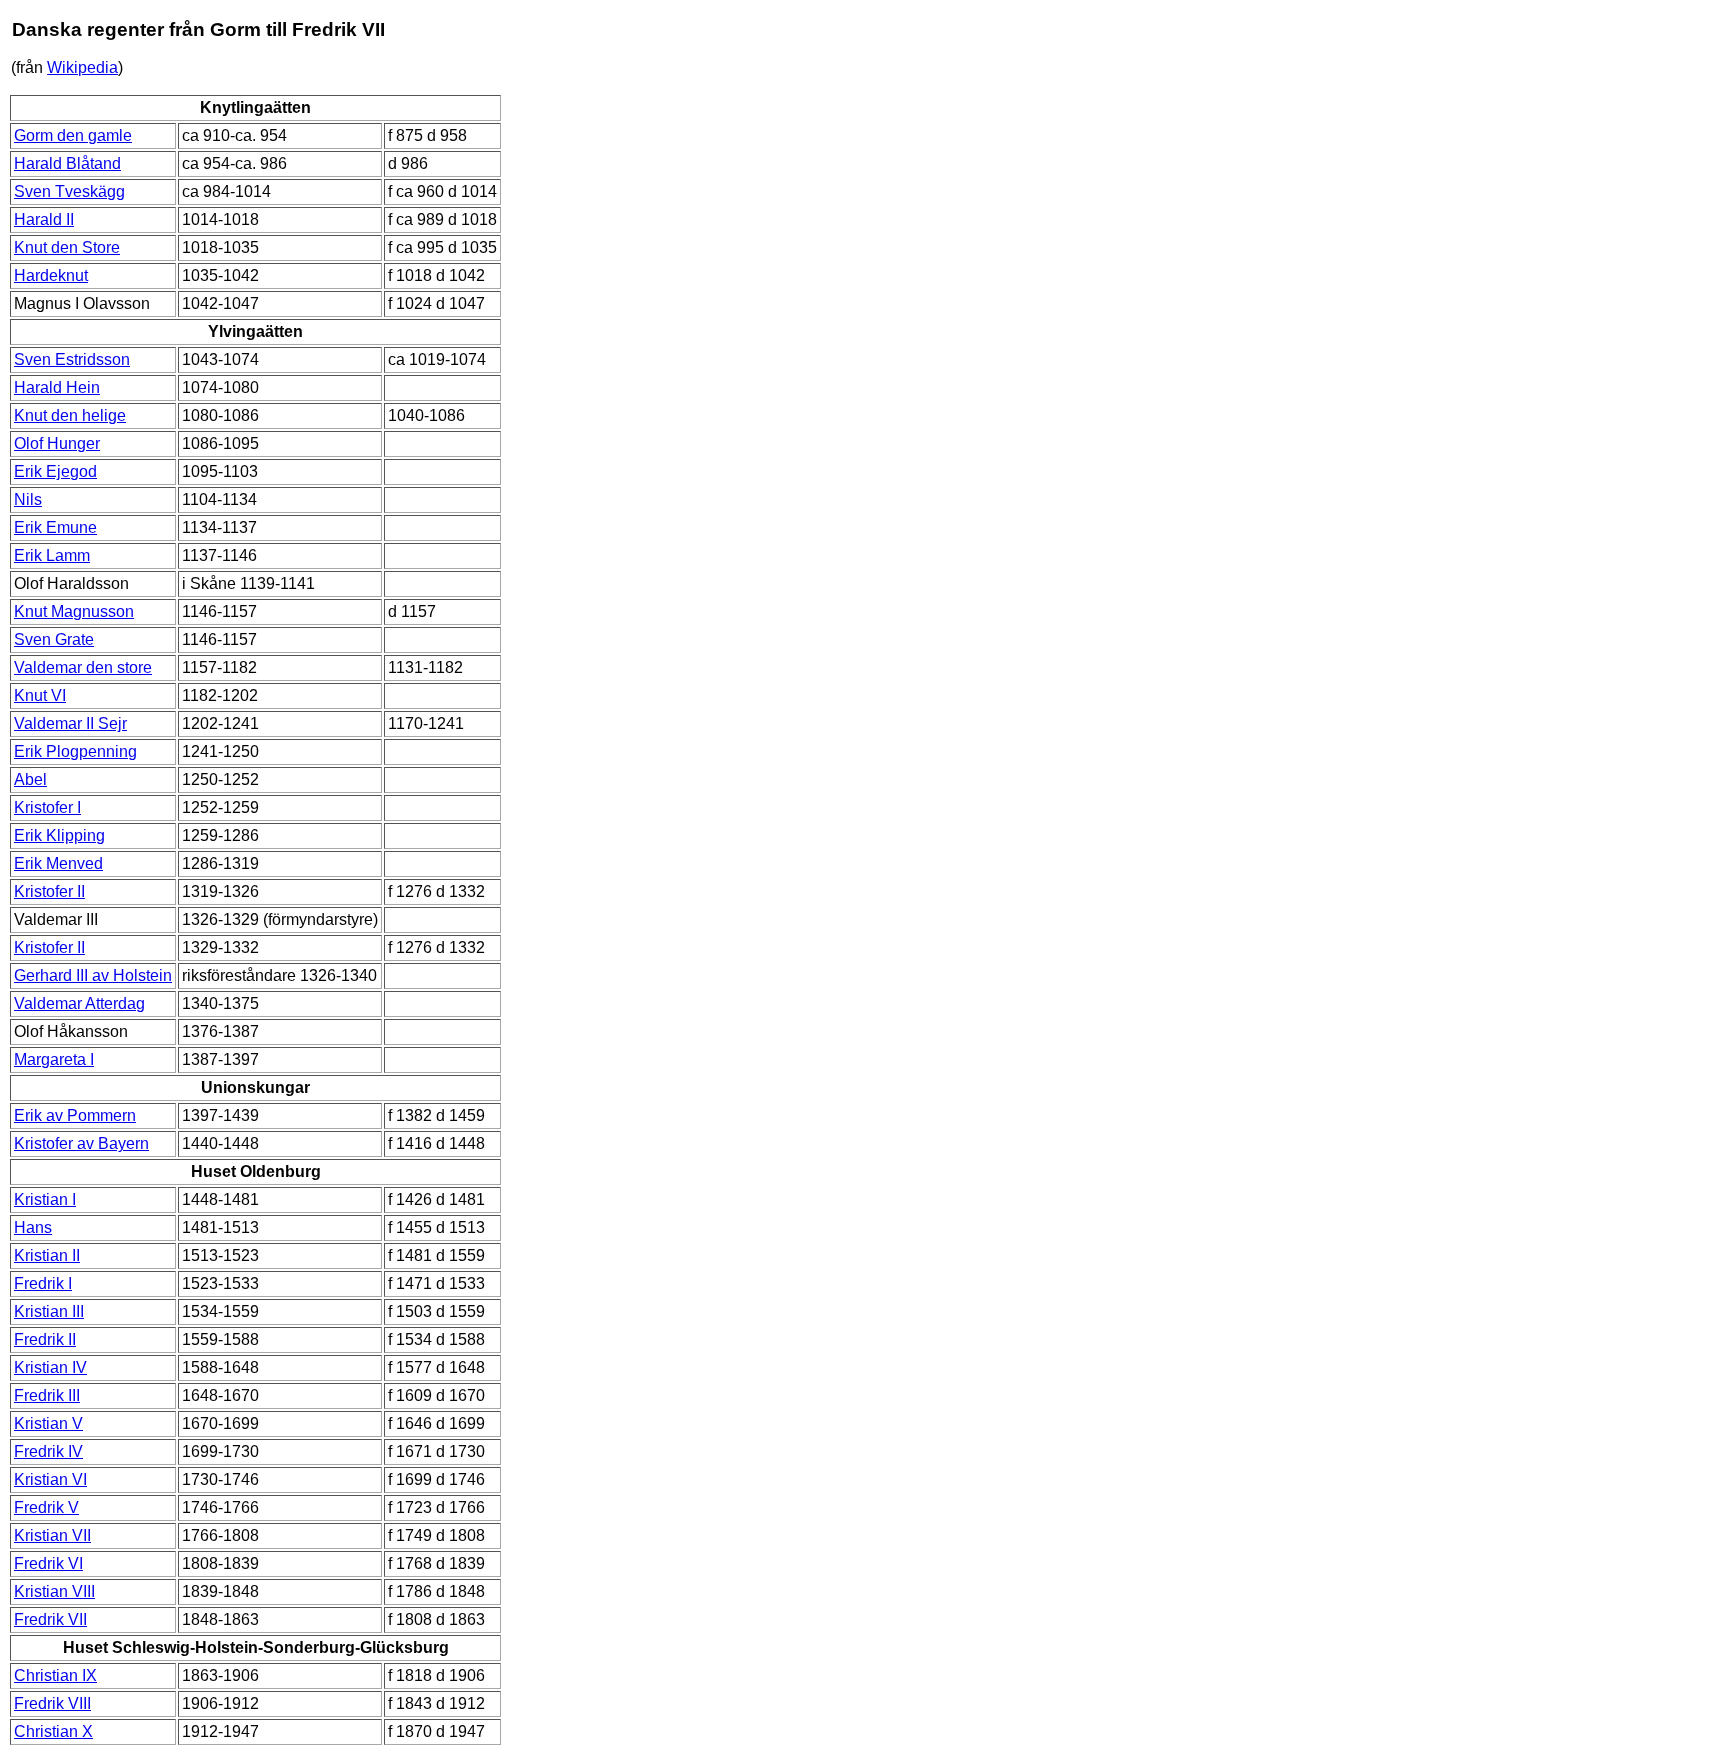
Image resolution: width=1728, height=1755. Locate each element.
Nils (28, 499)
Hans (33, 1227)
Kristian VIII (54, 1591)
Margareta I (54, 1059)
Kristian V (48, 1423)
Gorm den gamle (73, 135)
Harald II (44, 219)
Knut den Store (67, 247)
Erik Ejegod (55, 471)
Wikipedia (82, 67)
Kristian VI (50, 1479)
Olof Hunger (57, 443)
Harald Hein (57, 387)
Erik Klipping (59, 835)
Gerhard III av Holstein (93, 975)
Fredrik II (45, 1339)
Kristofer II (49, 891)
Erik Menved (58, 863)
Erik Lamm (52, 555)
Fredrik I (43, 1283)
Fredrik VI (48, 1563)
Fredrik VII (50, 1619)
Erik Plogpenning (75, 751)
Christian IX (55, 1675)
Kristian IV (50, 1367)
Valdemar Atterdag (79, 1003)
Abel (30, 779)
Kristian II (47, 1255)
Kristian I (45, 1199)
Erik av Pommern (75, 1115)
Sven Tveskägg (69, 191)
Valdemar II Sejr (70, 723)
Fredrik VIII (52, 1703)
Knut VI (40, 695)
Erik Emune (55, 527)
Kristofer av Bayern (81, 1143)
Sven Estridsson (72, 359)
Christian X (53, 1731)
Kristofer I (47, 807)
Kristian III (49, 1311)
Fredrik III (47, 1395)
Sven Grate (54, 639)
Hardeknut (51, 275)
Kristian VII (52, 1535)
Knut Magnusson (74, 611)
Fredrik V (46, 1507)
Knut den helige (70, 415)
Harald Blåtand (67, 163)
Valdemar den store (83, 667)
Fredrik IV (48, 1451)
